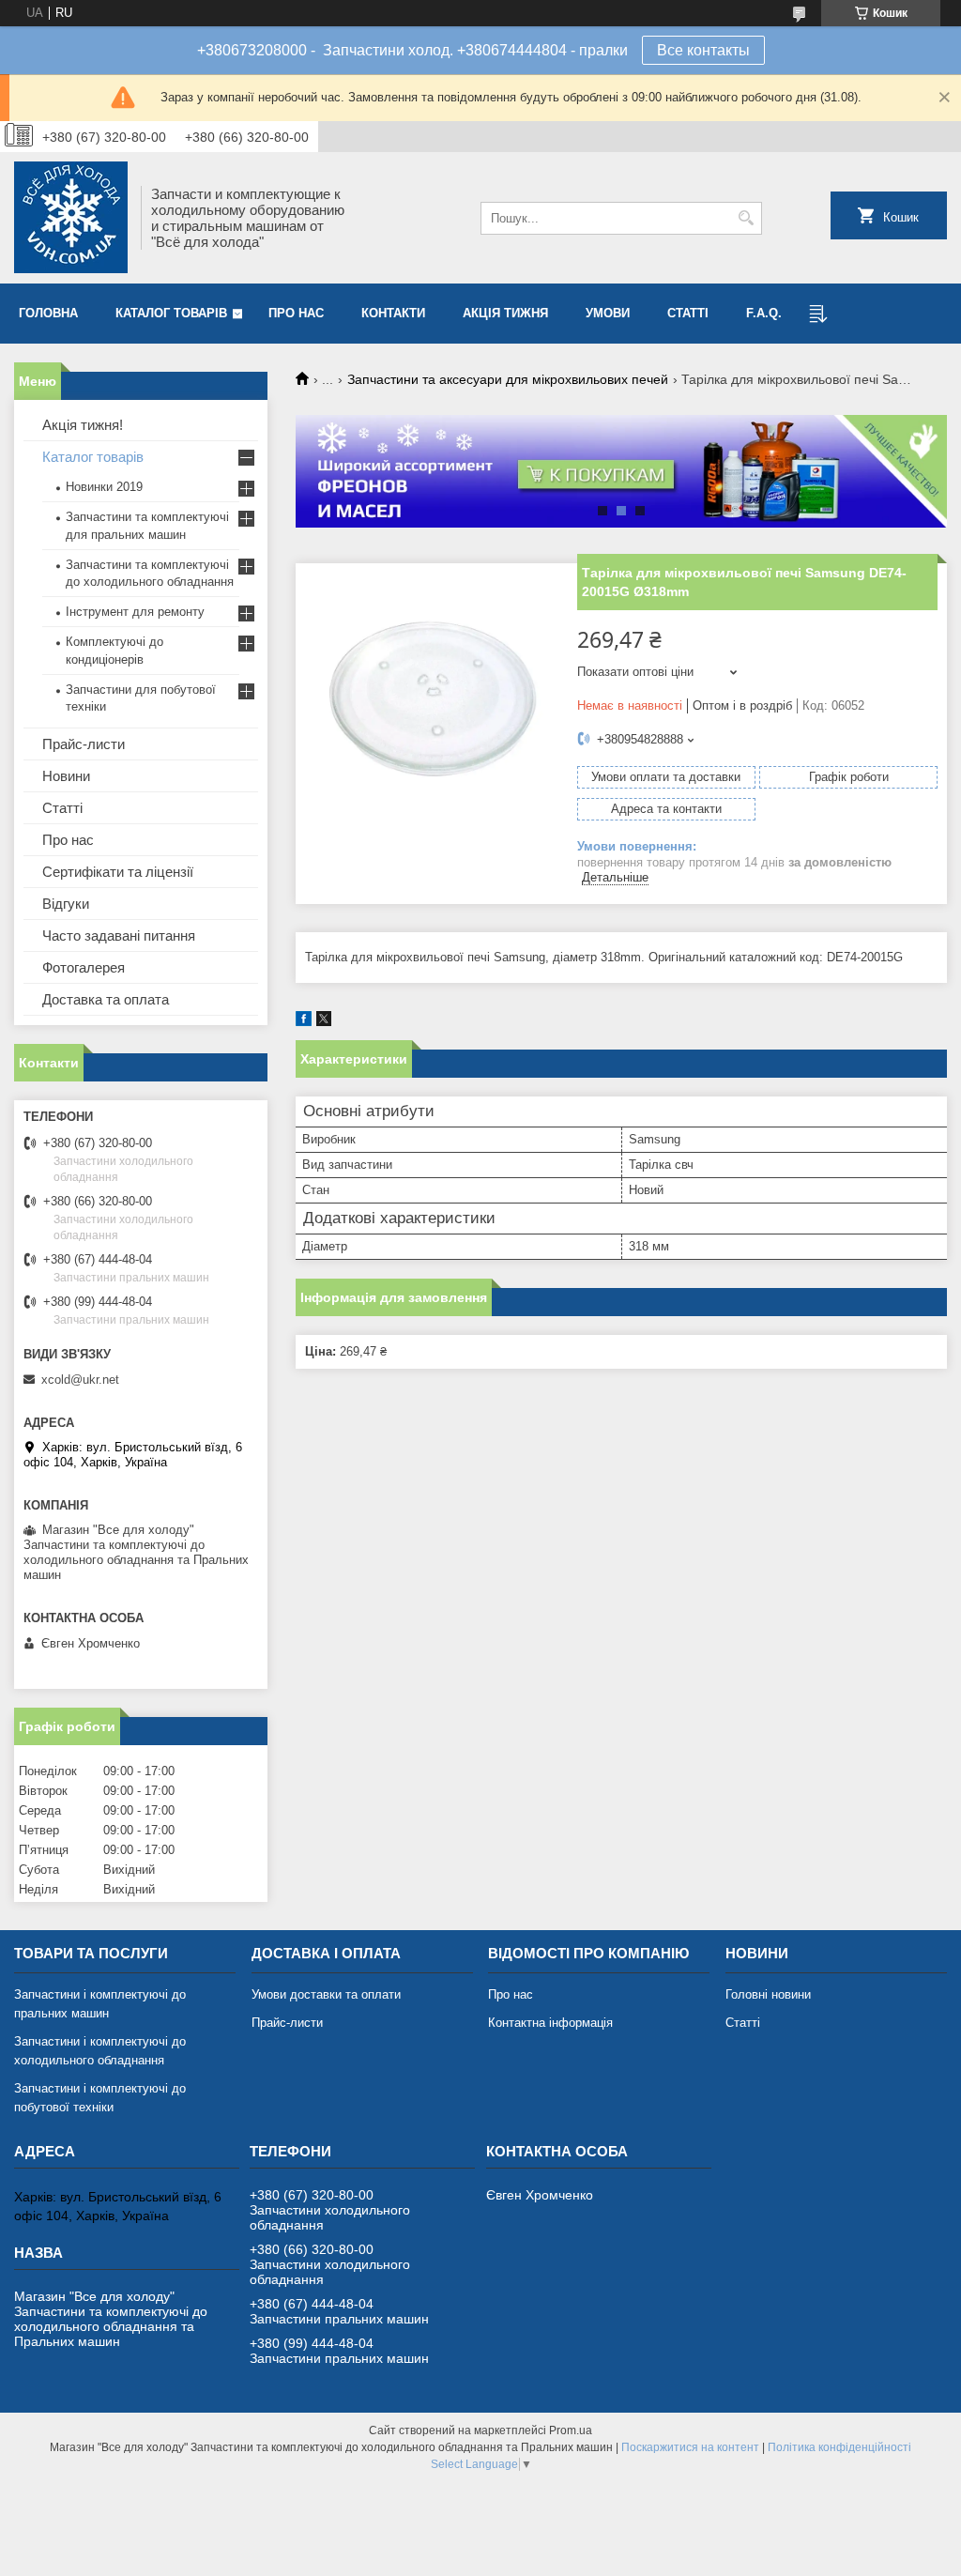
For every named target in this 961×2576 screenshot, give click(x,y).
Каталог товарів (171, 313)
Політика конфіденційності (839, 2447)
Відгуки (66, 904)
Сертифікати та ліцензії (118, 872)
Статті (688, 313)
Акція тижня (505, 313)
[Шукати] (746, 218)
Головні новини (768, 1994)
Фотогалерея (84, 967)
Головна (48, 313)
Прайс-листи (84, 744)
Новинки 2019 (104, 487)
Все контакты (703, 50)
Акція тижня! (83, 425)
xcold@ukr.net (80, 1380)
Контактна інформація (550, 2023)
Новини (66, 776)
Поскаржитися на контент (690, 2447)
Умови (608, 313)
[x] (324, 1022)
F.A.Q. (764, 313)
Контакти (393, 313)
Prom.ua (571, 2430)
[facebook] (304, 1022)
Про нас (296, 313)
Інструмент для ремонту (135, 612)
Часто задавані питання (119, 935)
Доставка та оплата (106, 999)
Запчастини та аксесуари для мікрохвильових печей (508, 379)
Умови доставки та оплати (326, 1994)
